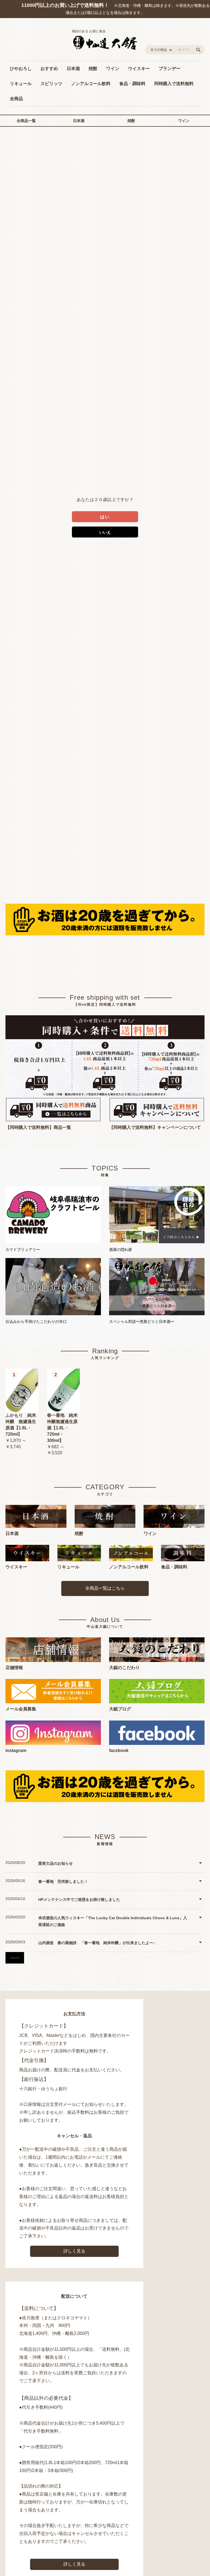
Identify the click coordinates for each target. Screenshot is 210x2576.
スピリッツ (51, 84)
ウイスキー (139, 69)
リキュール (21, 84)
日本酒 (73, 69)
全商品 (16, 99)
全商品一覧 (26, 121)
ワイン (113, 69)
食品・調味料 (132, 84)
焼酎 (93, 69)
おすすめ (49, 69)
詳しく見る (74, 2251)
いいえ (105, 532)
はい (105, 517)
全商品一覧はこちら (105, 1588)
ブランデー (170, 69)
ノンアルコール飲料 (91, 84)
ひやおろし (21, 69)
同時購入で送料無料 (174, 84)
